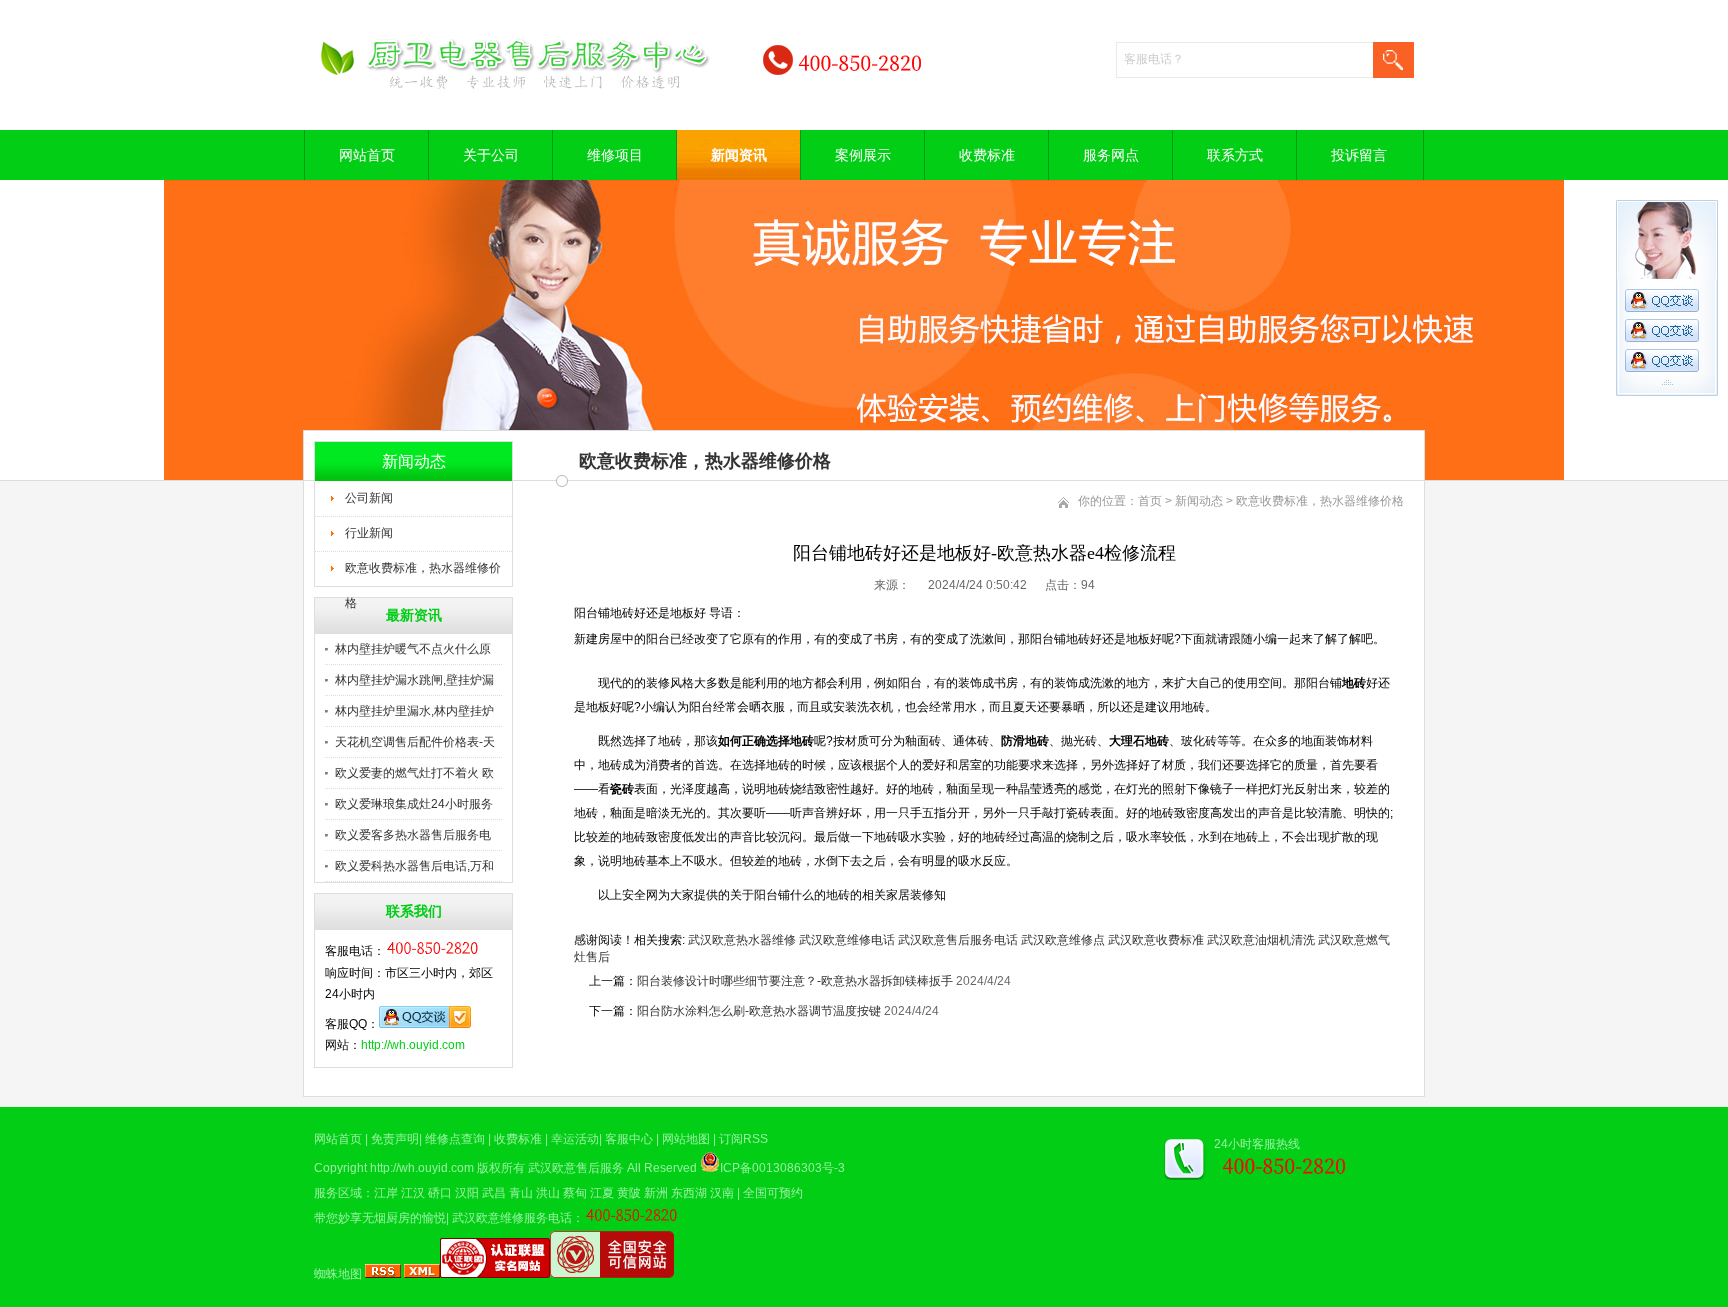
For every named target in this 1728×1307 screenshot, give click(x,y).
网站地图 (686, 1139)
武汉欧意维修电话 (847, 940)
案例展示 (863, 155)
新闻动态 (1199, 501)
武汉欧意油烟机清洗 (1261, 940)
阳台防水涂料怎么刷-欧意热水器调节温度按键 (759, 1011)
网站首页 (367, 155)
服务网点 (1111, 155)
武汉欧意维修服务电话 (512, 1218)
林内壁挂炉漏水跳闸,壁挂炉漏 (414, 680)
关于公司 (491, 155)
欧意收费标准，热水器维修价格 (423, 574)
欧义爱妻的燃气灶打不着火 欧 (414, 773)
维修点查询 (455, 1139)
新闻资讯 (739, 155)
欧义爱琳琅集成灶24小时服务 (414, 804)
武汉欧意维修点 (1063, 940)
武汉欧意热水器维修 (742, 940)
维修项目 (615, 155)
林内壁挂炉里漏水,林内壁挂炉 (414, 711)
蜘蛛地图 (338, 1274)
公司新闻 (369, 498)
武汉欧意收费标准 (1156, 940)
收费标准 (987, 155)
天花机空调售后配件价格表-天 (415, 742)
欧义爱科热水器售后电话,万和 (414, 866)
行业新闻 (369, 533)
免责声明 (395, 1139)
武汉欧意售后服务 (576, 1168)
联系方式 (1235, 155)
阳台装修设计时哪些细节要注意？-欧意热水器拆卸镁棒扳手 (795, 981)
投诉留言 (1359, 155)
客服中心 (629, 1139)
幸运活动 (575, 1139)
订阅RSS (743, 1139)
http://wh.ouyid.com (413, 1045)
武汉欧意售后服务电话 (958, 940)
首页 (1150, 501)
